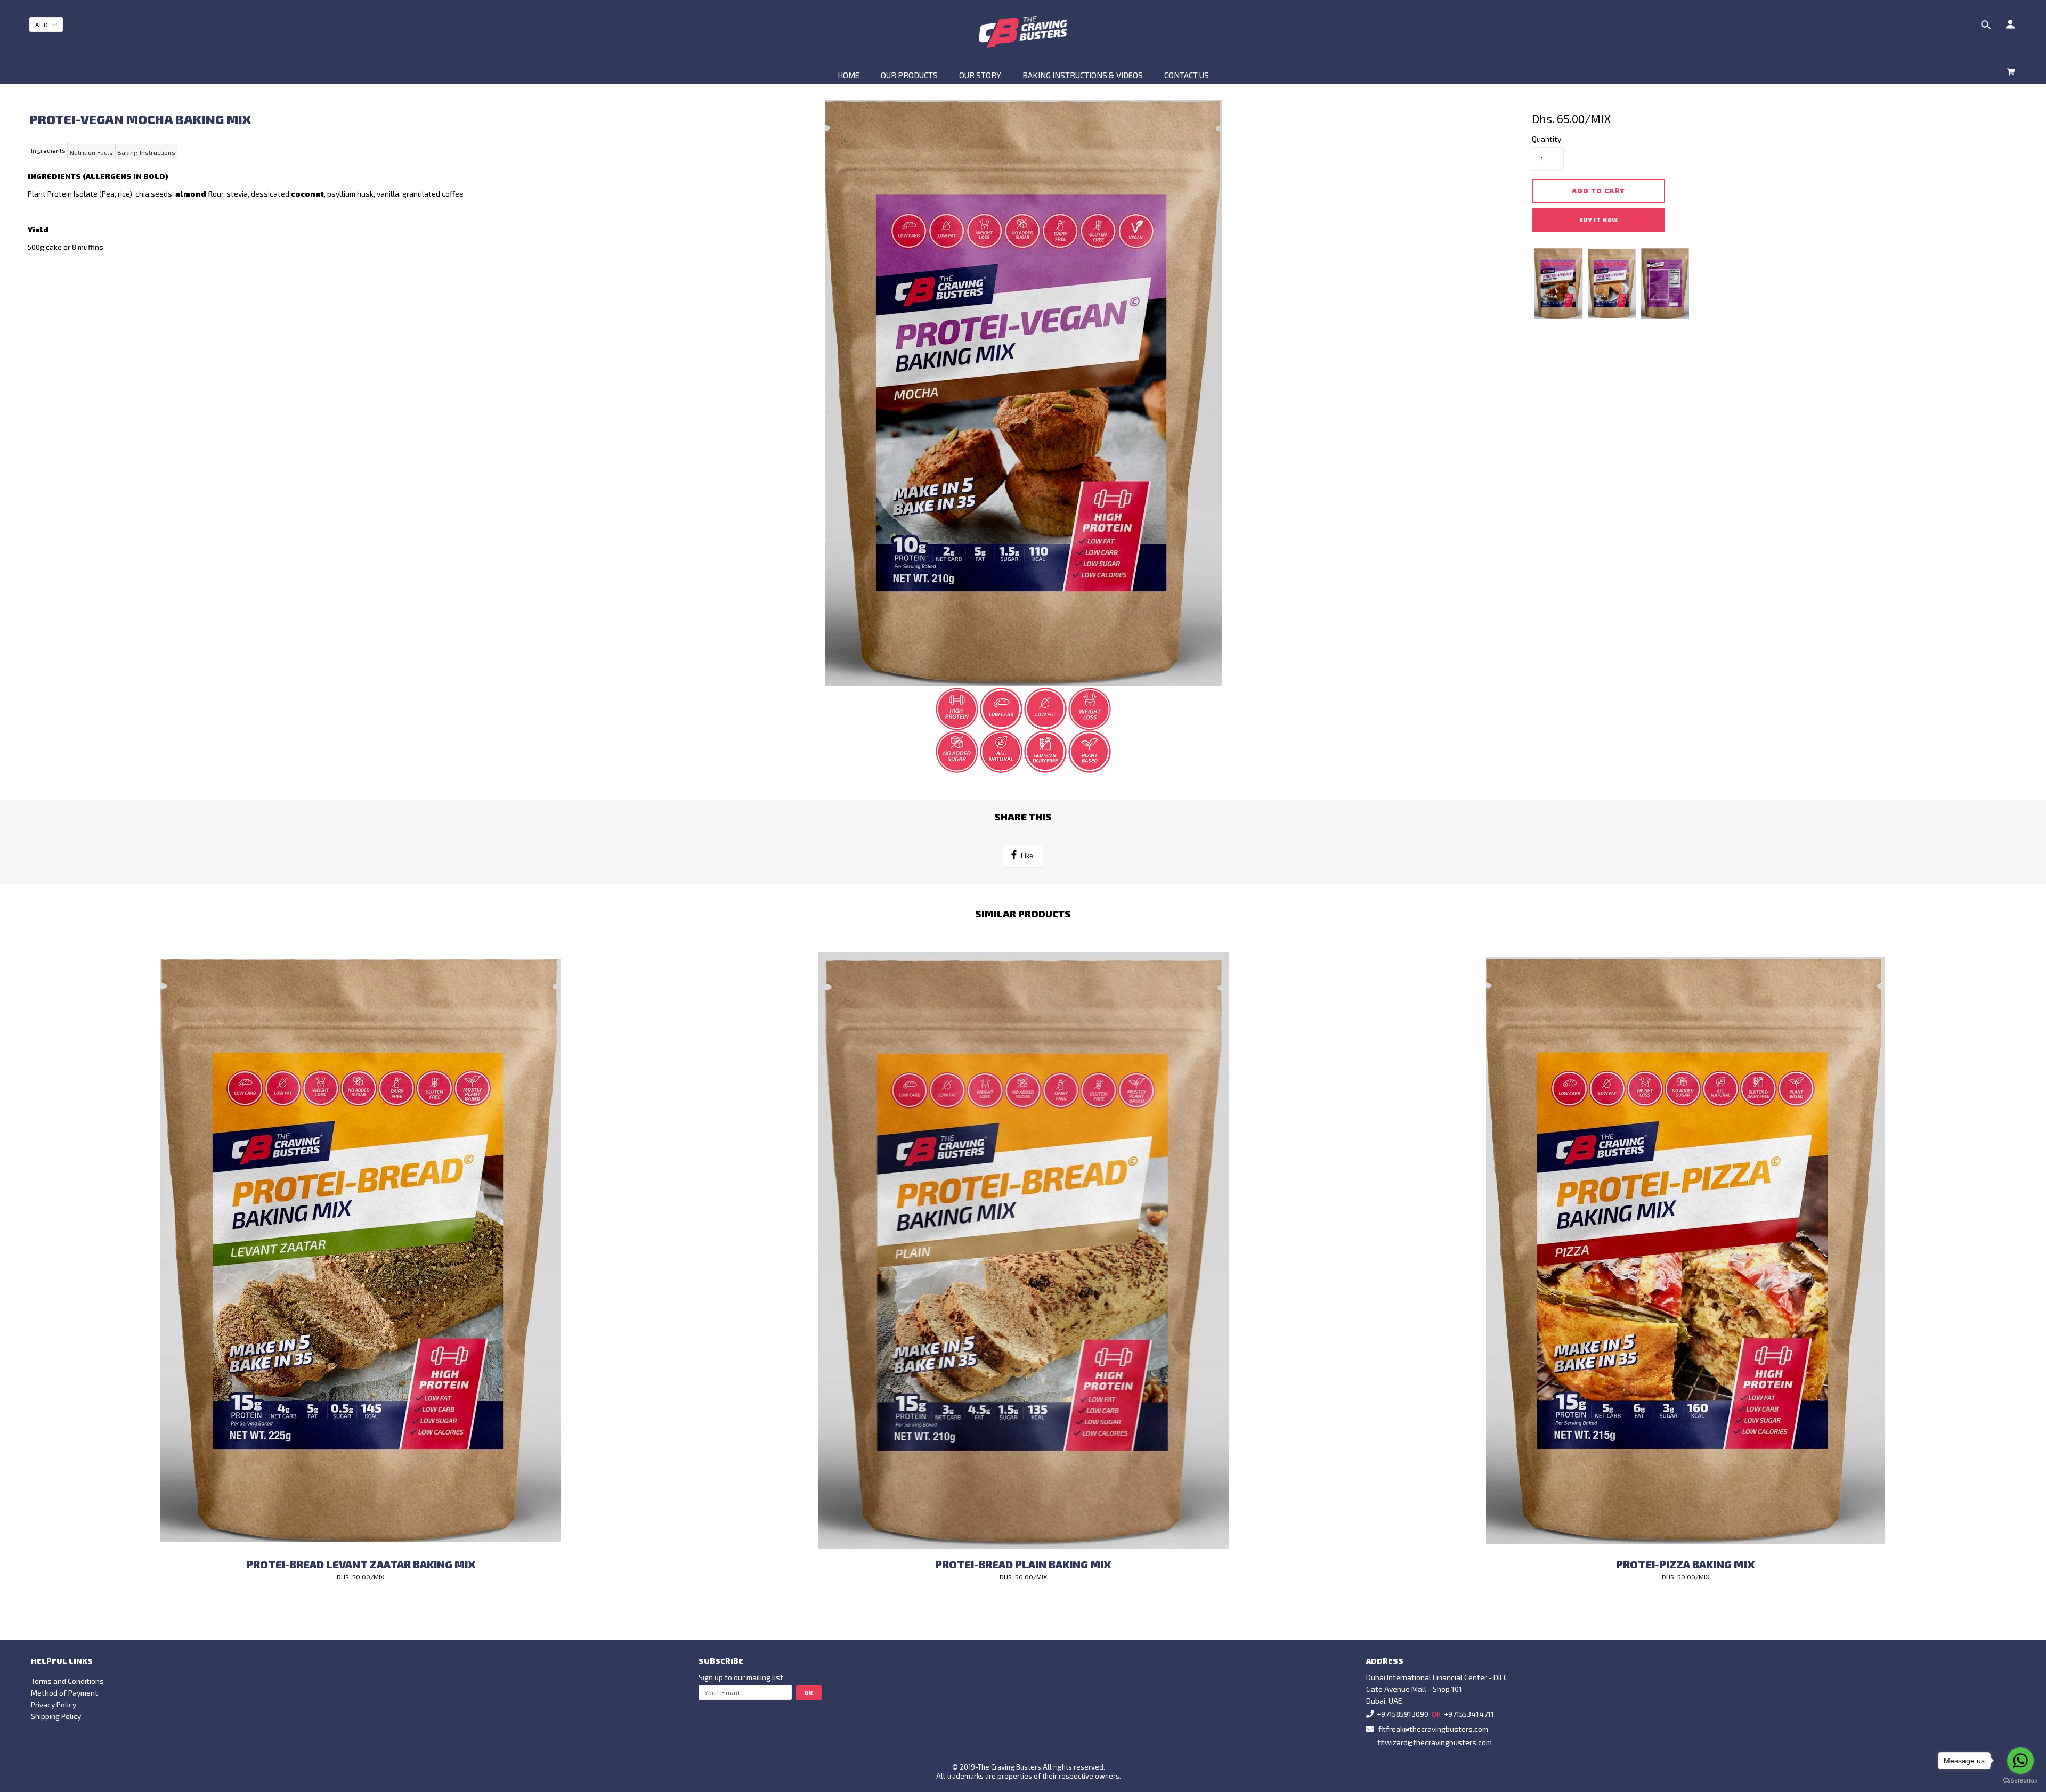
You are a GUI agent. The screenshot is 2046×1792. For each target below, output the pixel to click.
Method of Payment (64, 1693)
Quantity (1546, 139)
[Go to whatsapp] (2020, 1761)
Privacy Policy (54, 1704)
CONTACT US (1187, 75)
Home (849, 75)
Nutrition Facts (91, 152)
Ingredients (48, 150)
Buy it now (1599, 220)
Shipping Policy (56, 1716)
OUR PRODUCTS (909, 75)
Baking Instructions (146, 152)
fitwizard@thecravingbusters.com (1435, 1742)
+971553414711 (1469, 1714)
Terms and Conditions (67, 1681)
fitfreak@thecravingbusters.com (1433, 1729)
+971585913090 (1403, 1714)
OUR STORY (980, 75)
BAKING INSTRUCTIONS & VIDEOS (1083, 75)
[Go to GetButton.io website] (2020, 1781)
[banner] (1023, 32)
